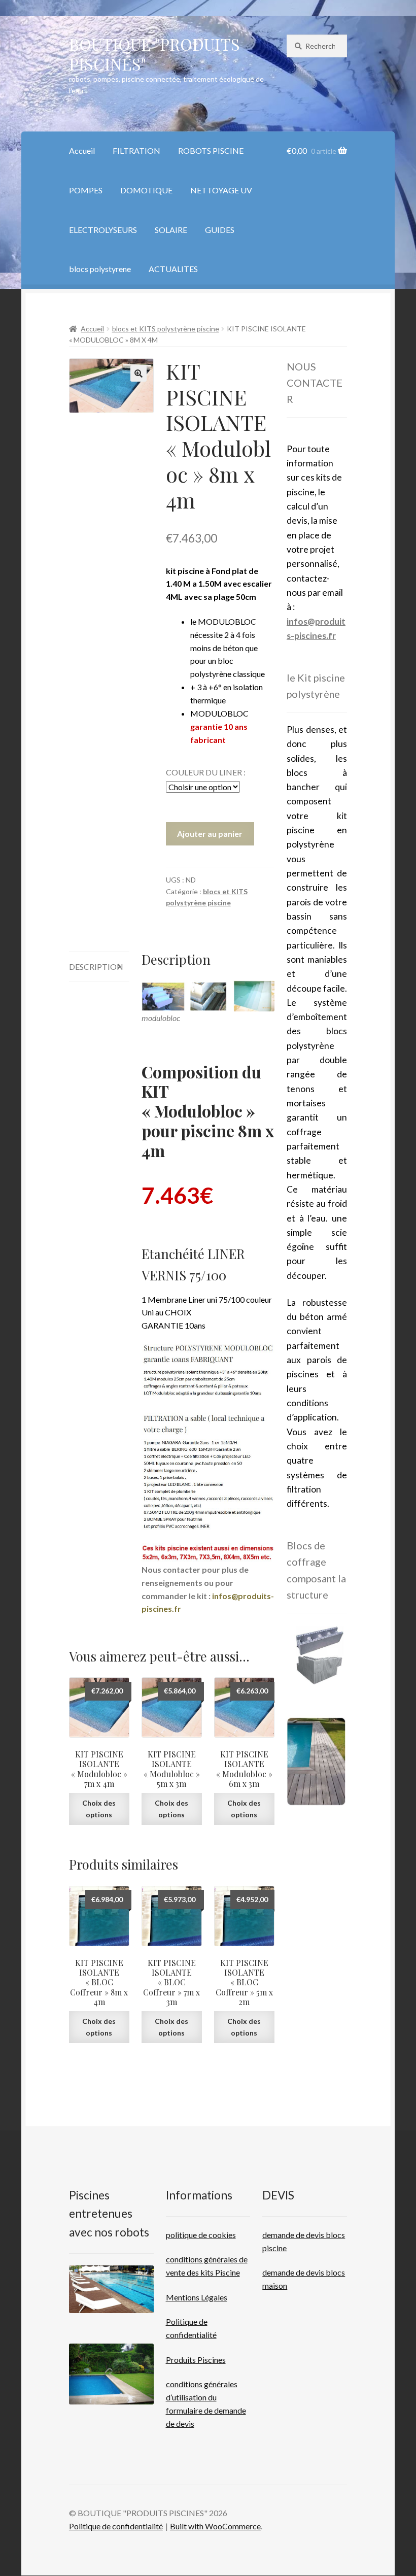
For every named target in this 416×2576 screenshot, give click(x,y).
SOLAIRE (171, 230)
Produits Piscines (196, 2360)
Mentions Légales (197, 2297)
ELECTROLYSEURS (103, 230)
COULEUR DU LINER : (206, 772)
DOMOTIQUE (146, 190)
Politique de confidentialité (116, 2526)
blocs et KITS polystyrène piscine (166, 329)
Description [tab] (96, 967)
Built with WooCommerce (215, 2526)
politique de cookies (201, 2235)
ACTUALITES (173, 269)
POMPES (86, 190)
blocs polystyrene (100, 269)
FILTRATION (136, 150)
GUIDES (220, 230)
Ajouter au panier (210, 834)
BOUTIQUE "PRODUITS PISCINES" (154, 54)
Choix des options (99, 1809)
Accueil (82, 150)
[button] (138, 374)
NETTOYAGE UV (221, 190)
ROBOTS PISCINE (211, 150)
